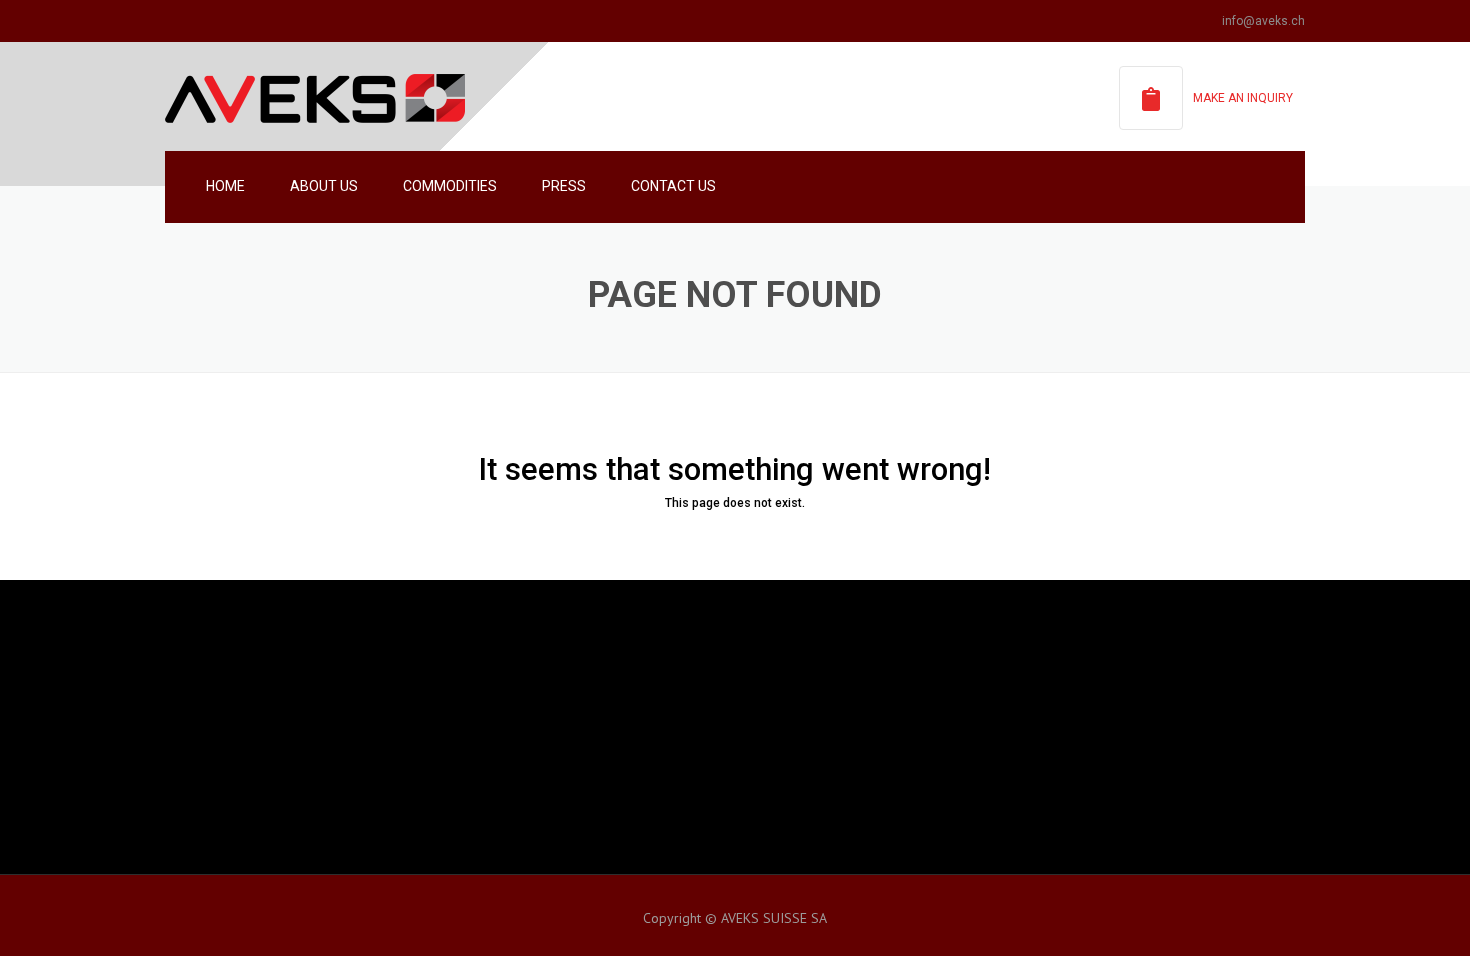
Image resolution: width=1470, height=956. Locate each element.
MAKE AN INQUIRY (1243, 98)
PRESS (564, 186)
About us (324, 186)
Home (225, 186)
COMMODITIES (450, 186)
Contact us (673, 186)
